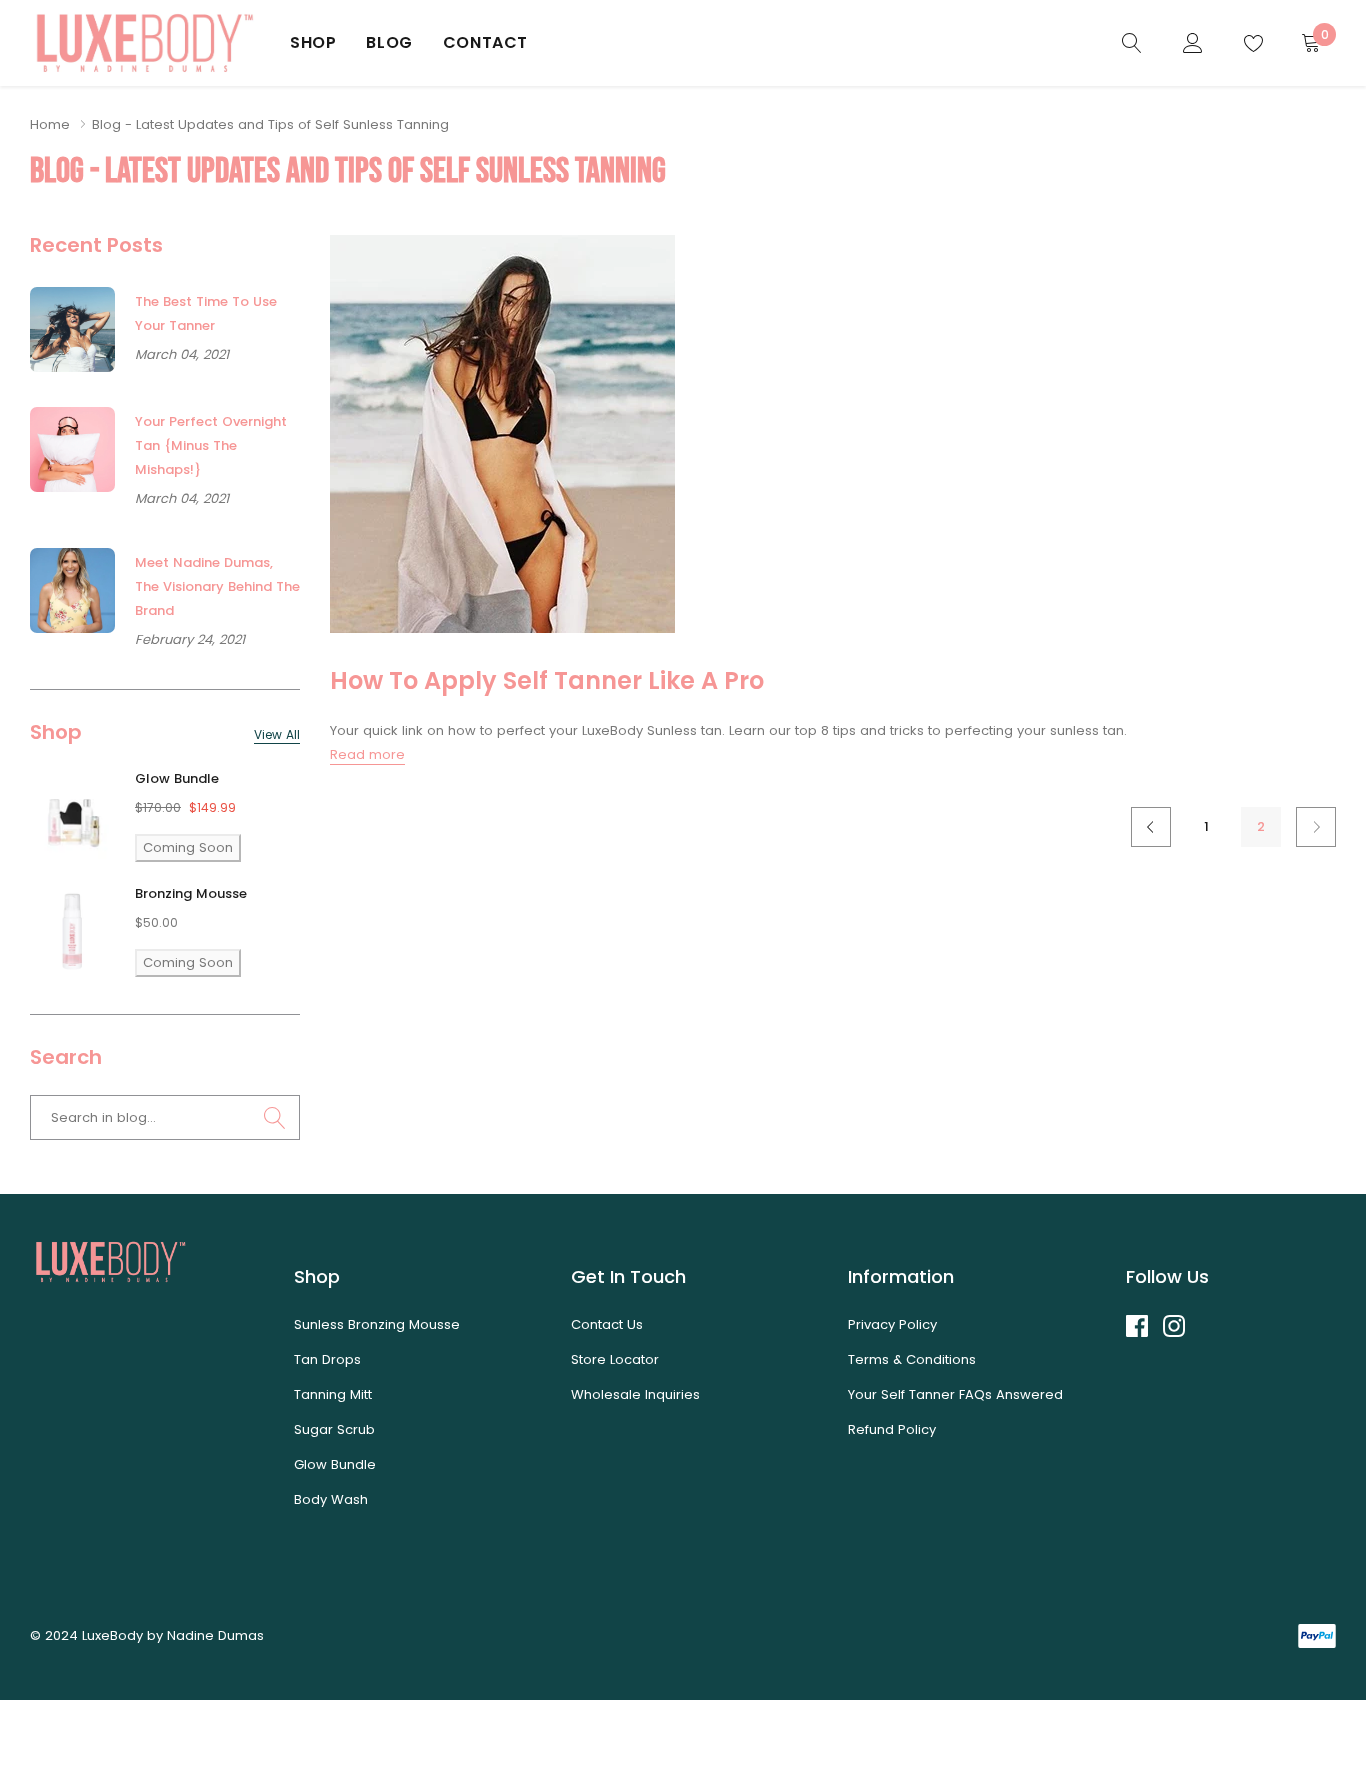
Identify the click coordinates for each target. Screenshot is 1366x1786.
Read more (367, 754)
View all (277, 735)
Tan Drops (327, 1359)
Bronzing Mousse (191, 893)
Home (50, 124)
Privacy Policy (892, 1324)
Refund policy (892, 1429)
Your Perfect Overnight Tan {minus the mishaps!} (211, 445)
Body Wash (331, 1499)
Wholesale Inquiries (635, 1394)
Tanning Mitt (333, 1394)
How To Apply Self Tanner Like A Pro (547, 680)
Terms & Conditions (912, 1359)
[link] (1132, 42)
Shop (313, 42)
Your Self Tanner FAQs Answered (955, 1394)
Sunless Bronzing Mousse (377, 1324)
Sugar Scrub (334, 1429)
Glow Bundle (177, 778)
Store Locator (615, 1359)
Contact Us (607, 1324)
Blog (389, 42)
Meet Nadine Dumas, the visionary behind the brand (217, 586)
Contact (485, 42)
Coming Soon (188, 847)
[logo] (145, 43)
